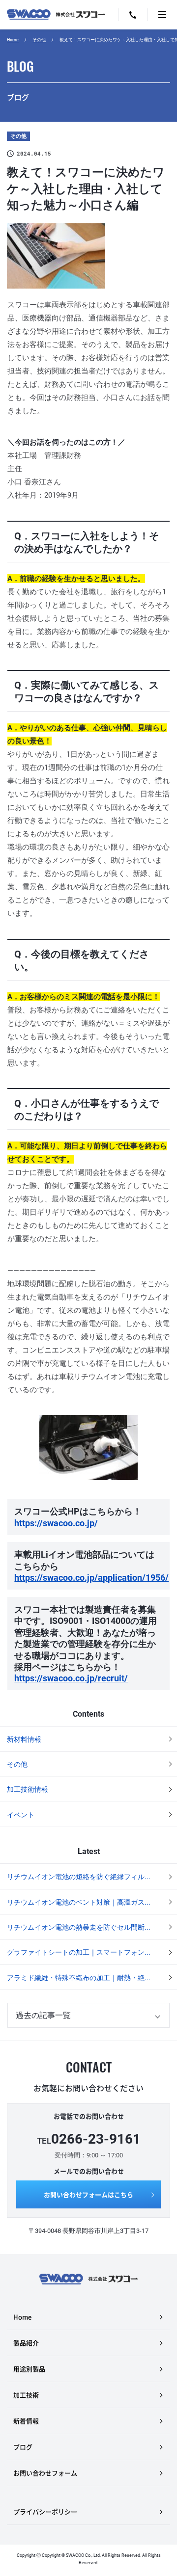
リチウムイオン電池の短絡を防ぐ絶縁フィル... (79, 1877)
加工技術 (26, 2395)
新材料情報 (24, 1739)
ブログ (23, 2447)
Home (13, 40)
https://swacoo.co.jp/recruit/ (71, 1678)
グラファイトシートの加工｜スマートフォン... (79, 1952)
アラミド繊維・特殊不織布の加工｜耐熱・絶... (79, 1978)
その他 (39, 40)
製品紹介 (26, 2343)
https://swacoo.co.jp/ (56, 1523)
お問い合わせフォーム (45, 2473)
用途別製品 (29, 2369)
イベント (21, 1815)
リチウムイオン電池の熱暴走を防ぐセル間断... (79, 1927)
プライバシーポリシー (45, 2511)
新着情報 (26, 2421)
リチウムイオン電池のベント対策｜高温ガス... (79, 1902)
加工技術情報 (28, 1789)
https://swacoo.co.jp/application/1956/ (91, 1578)
